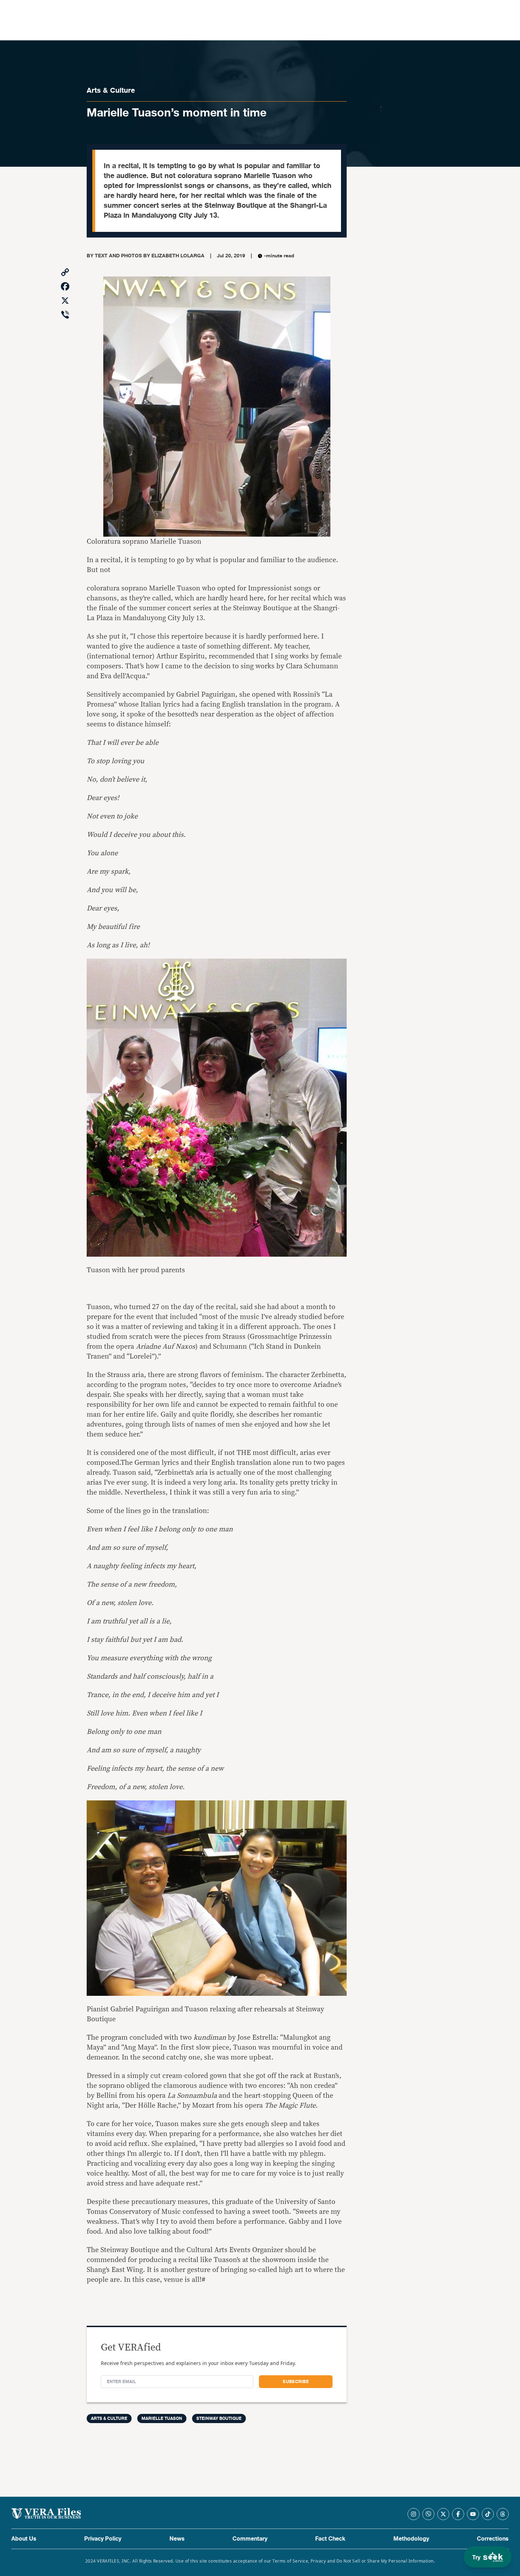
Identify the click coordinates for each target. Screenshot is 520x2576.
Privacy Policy (103, 2539)
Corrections (493, 2539)
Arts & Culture (111, 90)
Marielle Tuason (162, 2418)
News (177, 2539)
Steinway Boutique (219, 2418)
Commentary (250, 2539)
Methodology (411, 2539)
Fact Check (330, 2539)
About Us (24, 2539)
